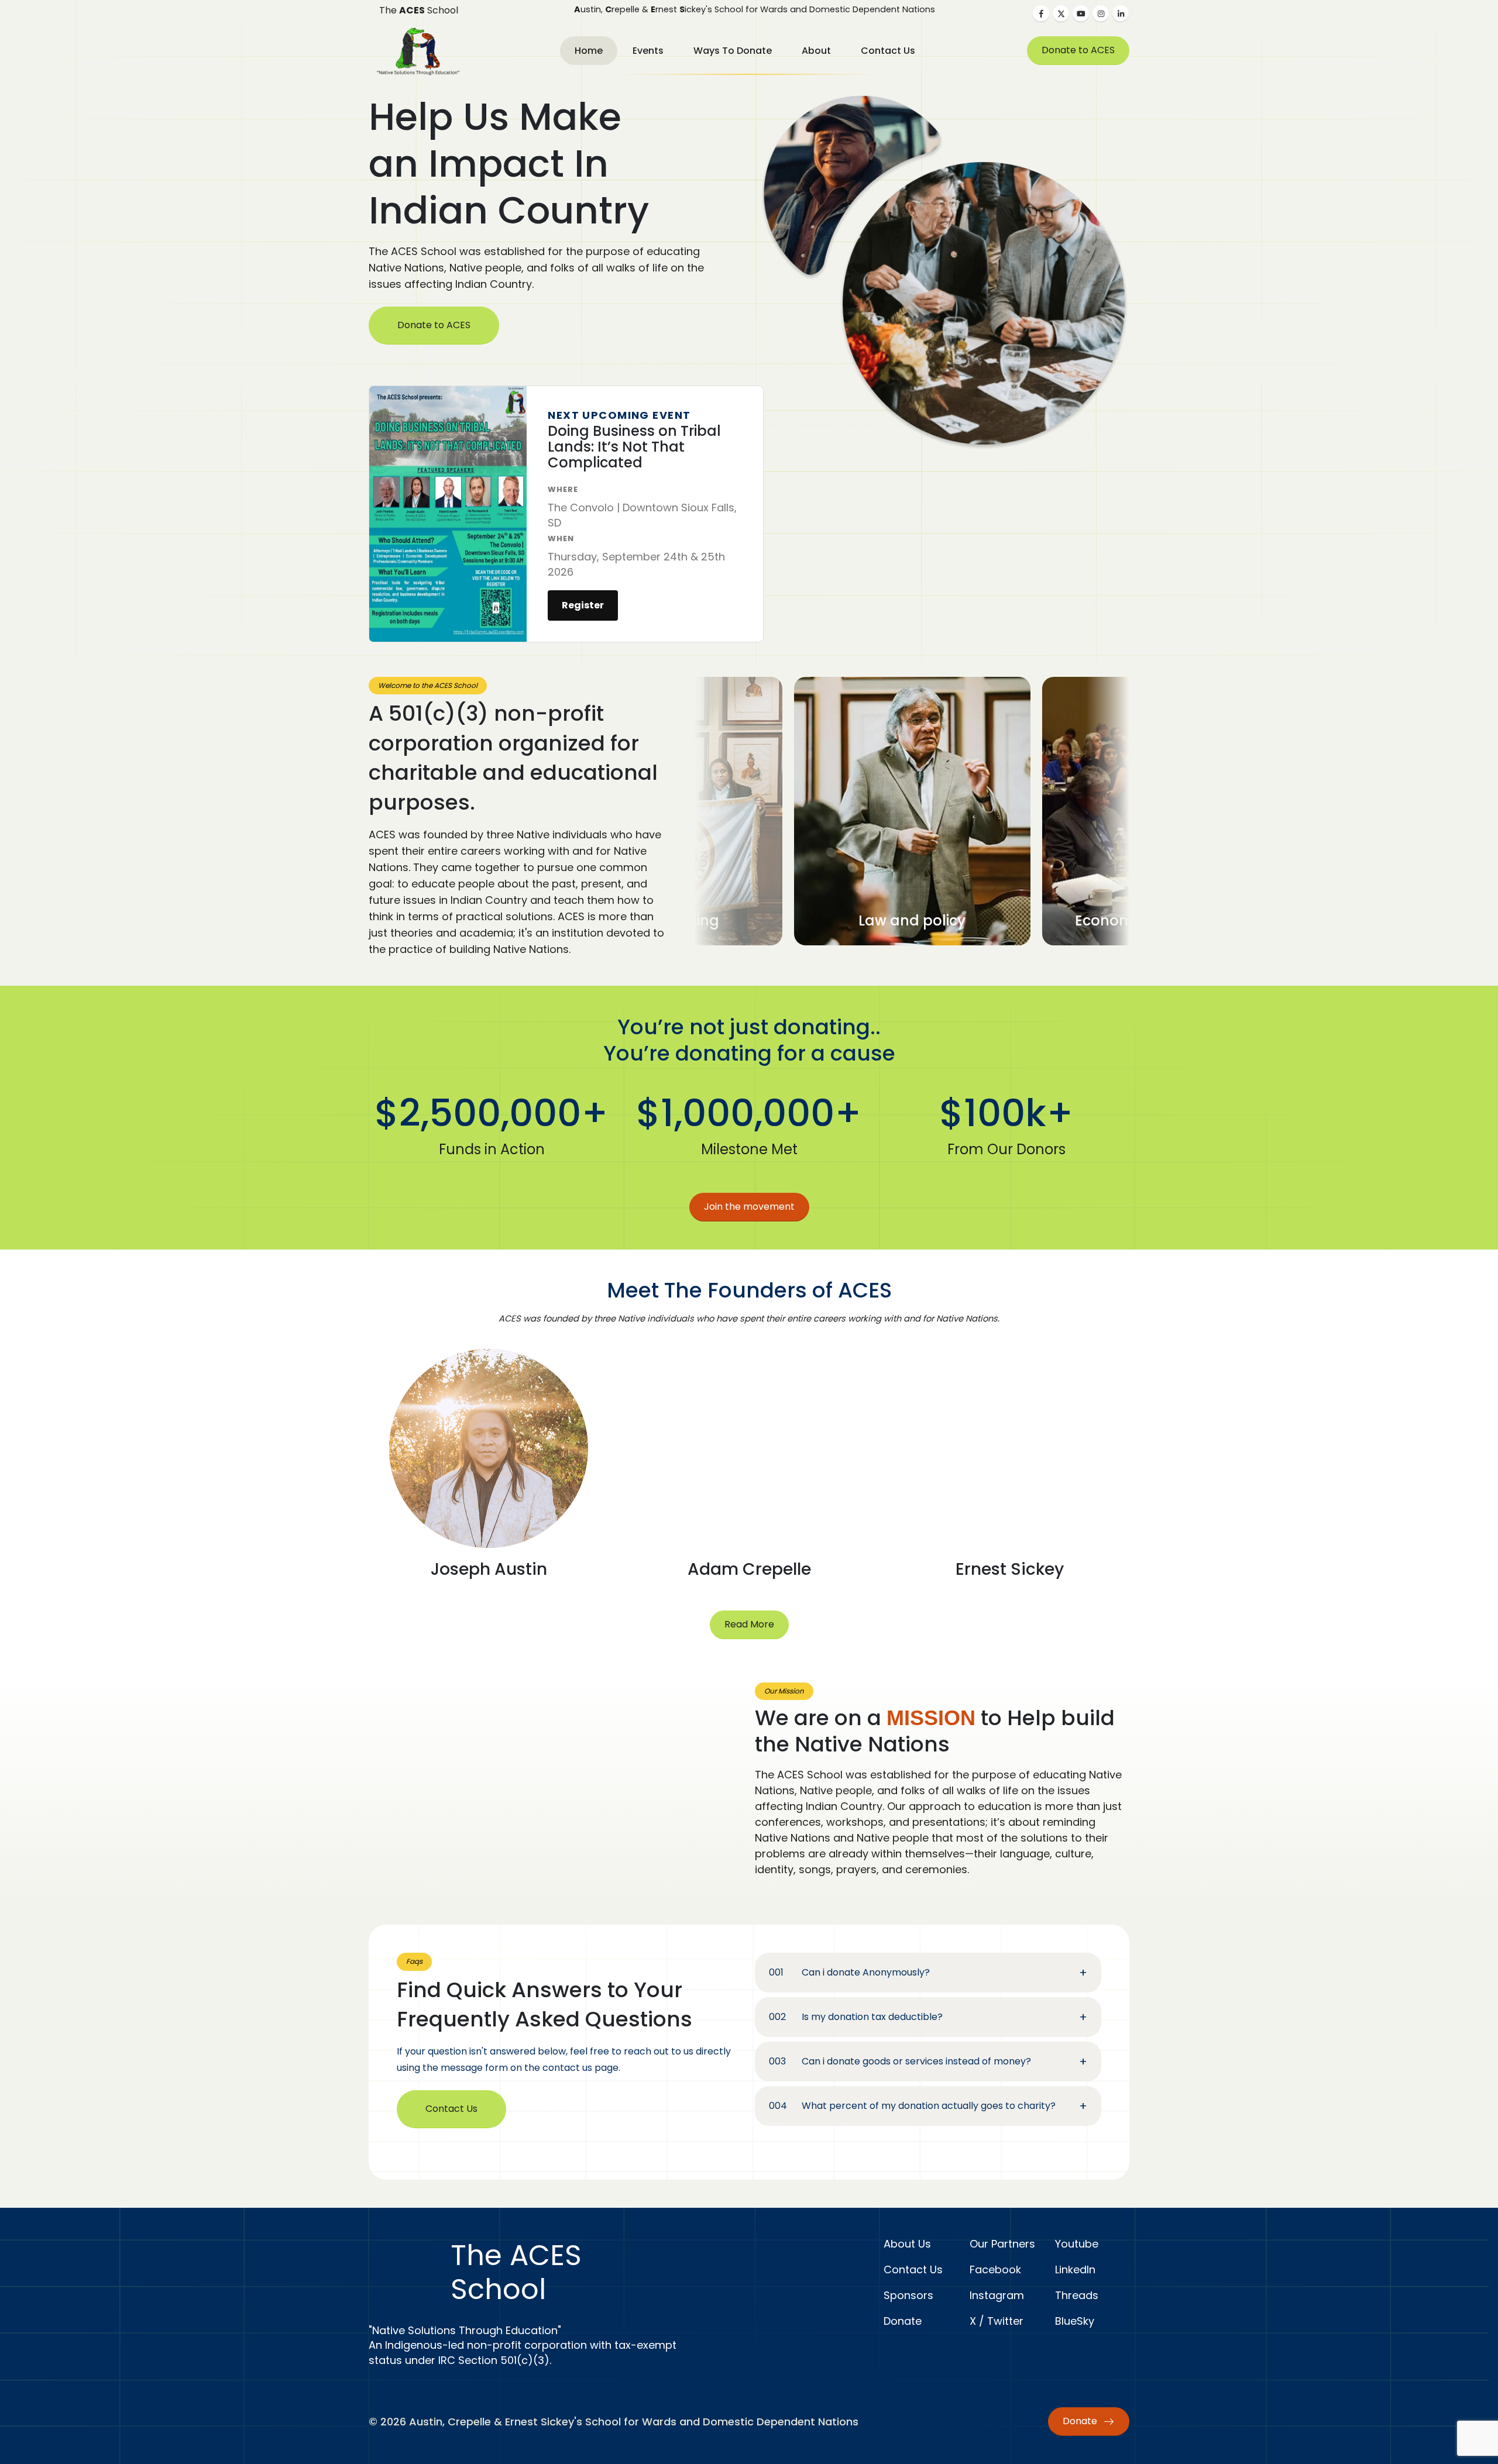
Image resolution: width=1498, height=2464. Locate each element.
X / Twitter (997, 2321)
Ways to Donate (733, 51)
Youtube (1077, 2244)
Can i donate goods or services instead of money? (916, 2061)
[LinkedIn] (1121, 13)
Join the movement (749, 1207)
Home (589, 51)
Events (648, 51)
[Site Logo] (418, 51)
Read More (749, 1624)
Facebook (995, 2269)
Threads (1077, 2295)
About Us (907, 2244)
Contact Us (888, 51)
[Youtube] (1081, 13)
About (816, 51)
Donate (903, 2321)
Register (583, 605)
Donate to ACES (1078, 50)
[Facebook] (1041, 13)
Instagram (997, 2295)
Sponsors (908, 2295)
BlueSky (1075, 2321)
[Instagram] (1101, 13)
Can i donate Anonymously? (866, 1972)
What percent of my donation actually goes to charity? (929, 2106)
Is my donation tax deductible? (872, 2017)
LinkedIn (1075, 2269)
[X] (1061, 13)
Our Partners (1002, 2244)
